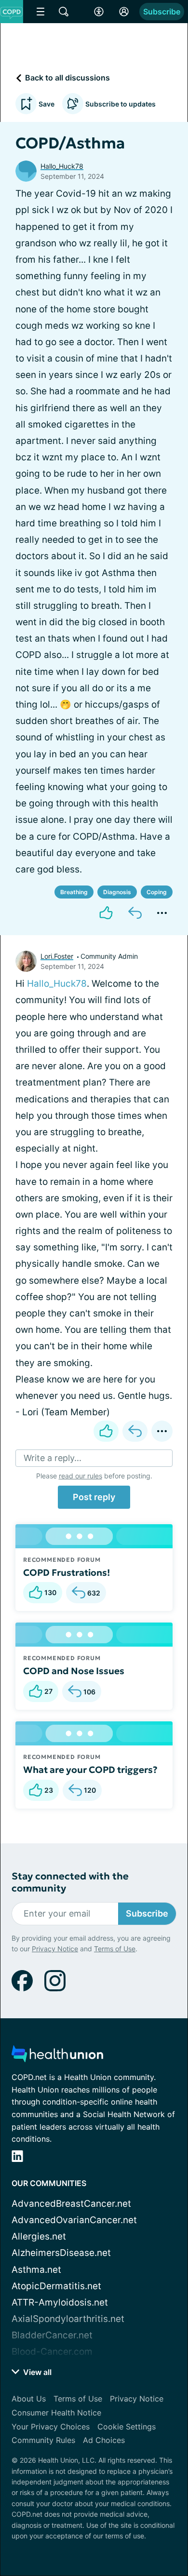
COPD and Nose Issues (74, 1671)
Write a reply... (53, 1458)
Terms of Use (115, 1949)
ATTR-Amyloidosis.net (60, 2302)
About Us (29, 2399)
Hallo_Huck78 (62, 166)
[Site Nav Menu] (40, 12)
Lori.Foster (57, 956)
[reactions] (106, 913)
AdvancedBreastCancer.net (71, 2204)
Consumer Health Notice (56, 2413)
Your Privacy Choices (51, 2427)
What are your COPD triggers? (90, 1770)
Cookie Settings (127, 2427)
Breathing (74, 892)
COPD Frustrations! (67, 1572)
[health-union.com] (57, 2057)
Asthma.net (36, 2270)
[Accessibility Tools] (99, 12)
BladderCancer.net (52, 2335)
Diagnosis (117, 892)
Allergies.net (39, 2236)
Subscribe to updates (121, 104)
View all (36, 2372)
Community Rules (43, 2440)
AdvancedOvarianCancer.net (74, 2220)
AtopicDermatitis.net (56, 2286)
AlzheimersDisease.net (61, 2253)
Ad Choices (104, 2440)
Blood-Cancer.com (52, 2352)
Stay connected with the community (70, 1882)
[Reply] (135, 913)
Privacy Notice (55, 1949)
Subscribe (162, 12)
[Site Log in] (124, 12)
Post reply (94, 1497)
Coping (157, 892)
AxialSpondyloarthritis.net (68, 2319)
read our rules (81, 1476)
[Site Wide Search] (64, 12)
